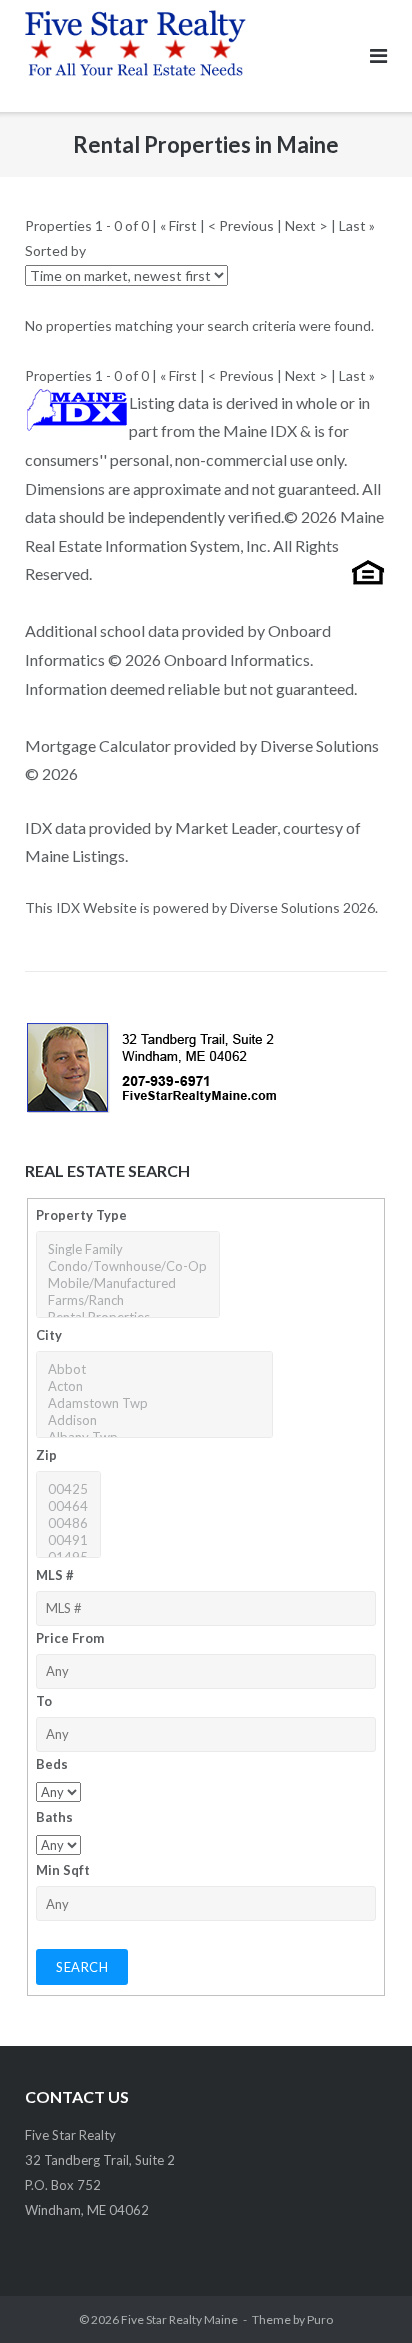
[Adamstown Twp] (154, 1403)
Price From (70, 1638)
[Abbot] (154, 1369)
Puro (320, 2319)
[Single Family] (127, 1249)
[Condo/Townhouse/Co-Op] (127, 1266)
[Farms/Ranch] (127, 1300)
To (44, 1701)
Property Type (81, 1215)
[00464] (68, 1506)
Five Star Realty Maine (179, 2319)
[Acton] (154, 1386)
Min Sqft (63, 1870)
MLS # (55, 1575)
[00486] (68, 1523)
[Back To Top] (362, 2295)
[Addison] (154, 1420)
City (49, 1335)
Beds (52, 1764)
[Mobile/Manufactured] (127, 1283)
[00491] (68, 1540)
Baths (54, 1817)
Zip (46, 1455)
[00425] (68, 1489)
